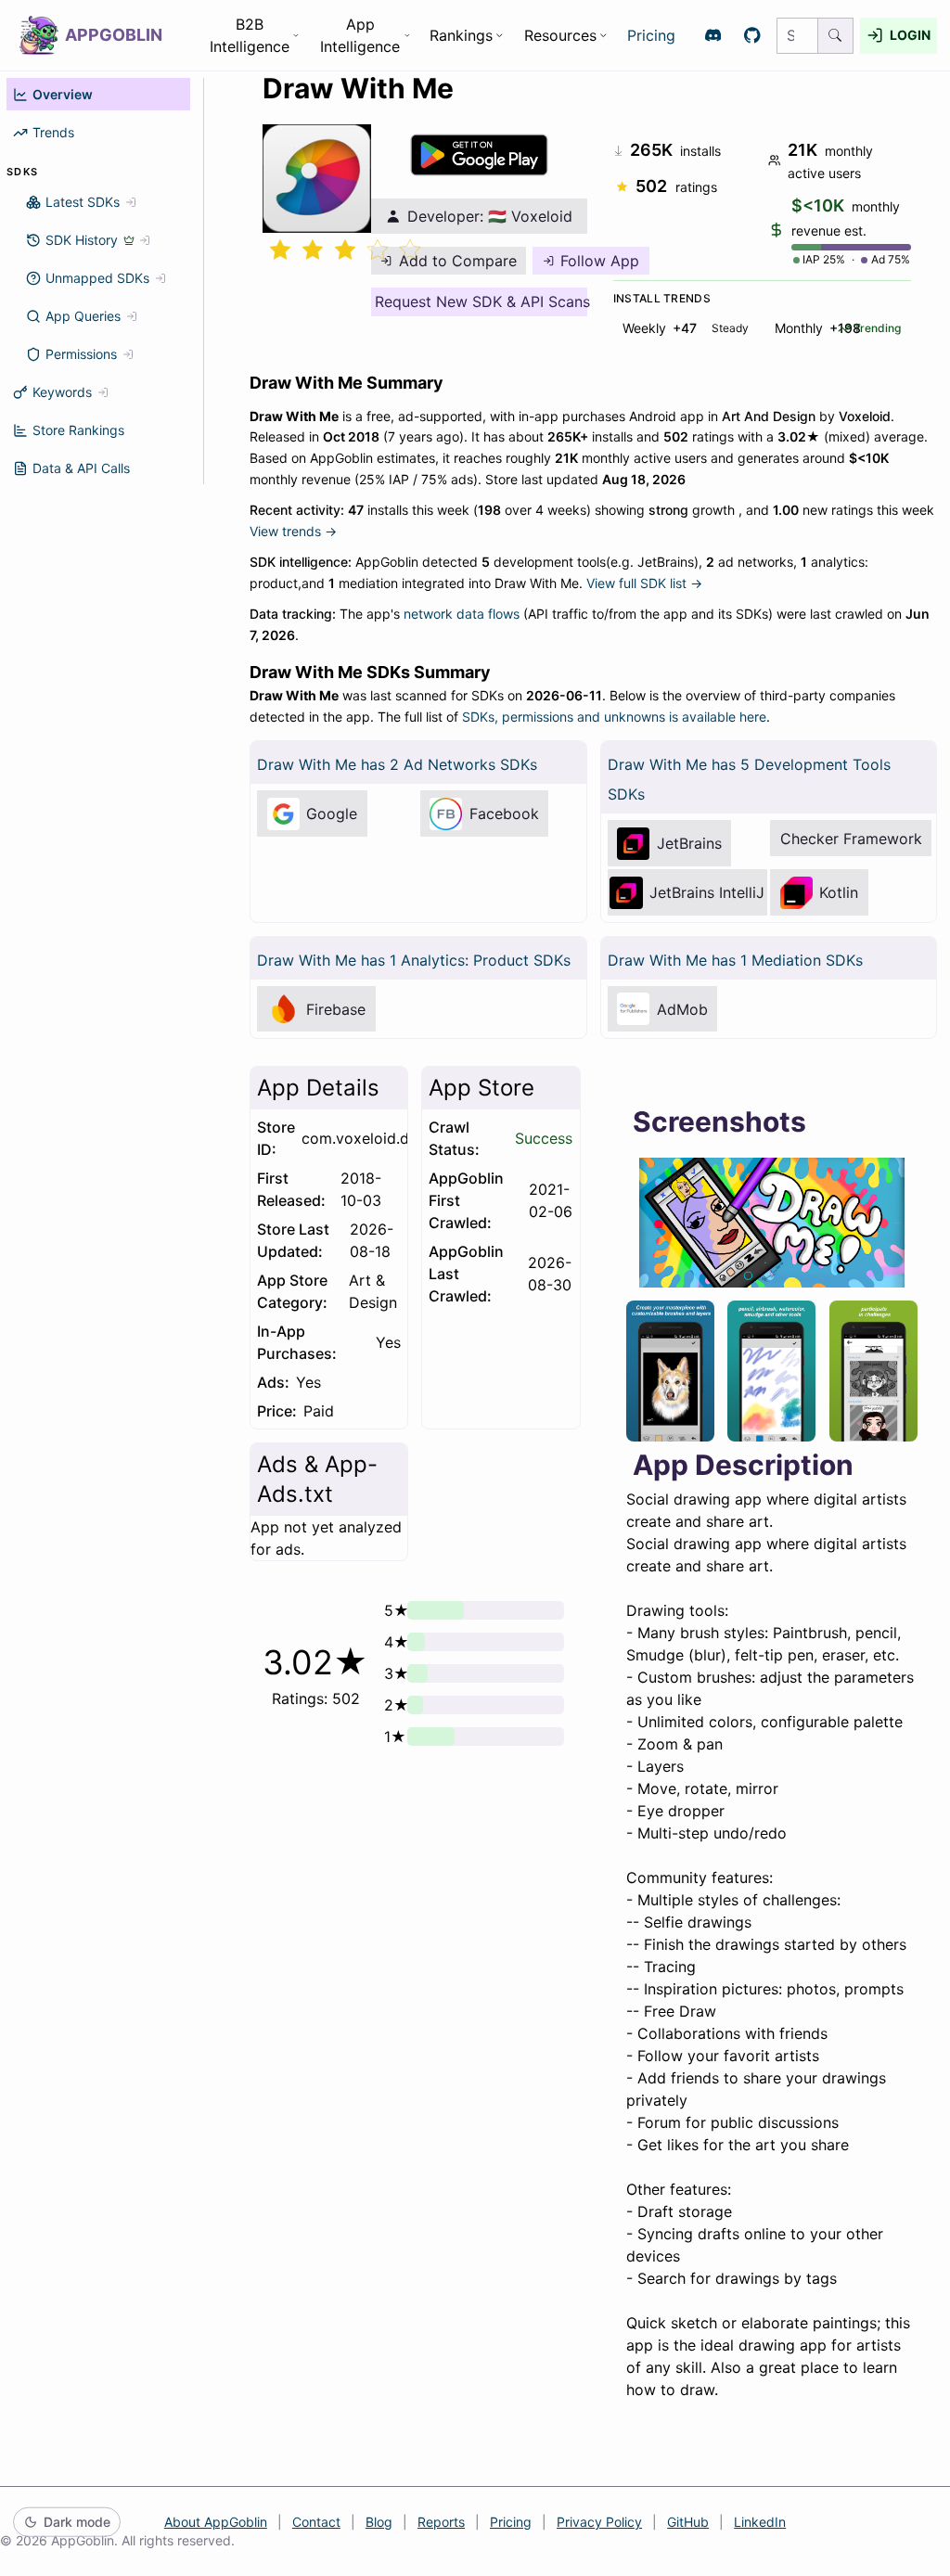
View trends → (293, 531)
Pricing (651, 35)
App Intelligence (360, 35)
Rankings (461, 35)
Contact (316, 2522)
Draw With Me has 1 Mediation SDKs (735, 960)
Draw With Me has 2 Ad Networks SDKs (397, 764)
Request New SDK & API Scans (481, 301)
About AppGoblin (216, 2522)
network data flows (462, 614)
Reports (441, 2522)
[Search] (836, 36)
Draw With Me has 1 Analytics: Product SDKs (414, 960)
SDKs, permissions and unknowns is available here (614, 717)
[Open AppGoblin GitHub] (753, 36)
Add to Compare (458, 261)
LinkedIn (760, 2522)
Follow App (600, 261)
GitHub (688, 2522)
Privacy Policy (599, 2522)
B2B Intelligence (250, 35)
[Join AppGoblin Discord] (713, 36)
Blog (379, 2522)
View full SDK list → (644, 583)
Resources (560, 35)
